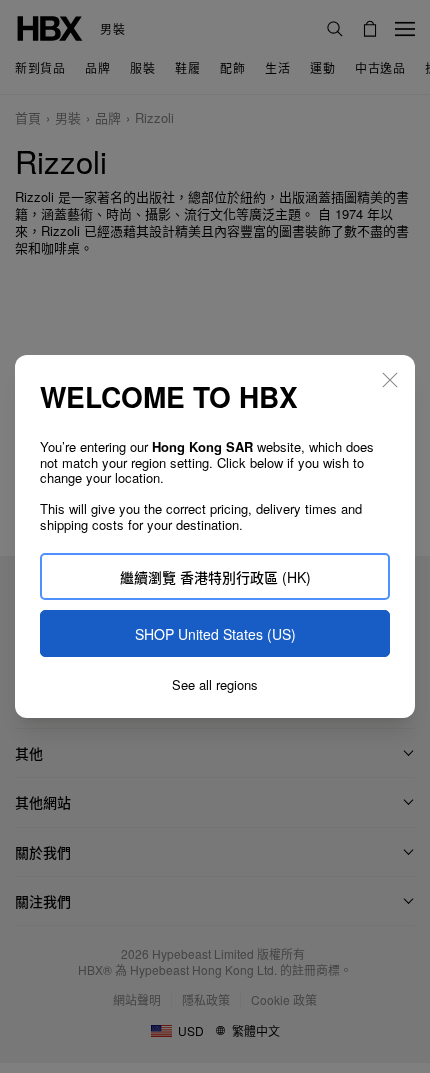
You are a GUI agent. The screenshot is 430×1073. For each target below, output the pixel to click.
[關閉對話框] (390, 380)
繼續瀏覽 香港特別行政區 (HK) (215, 577)
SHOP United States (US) (215, 634)
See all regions (215, 685)
